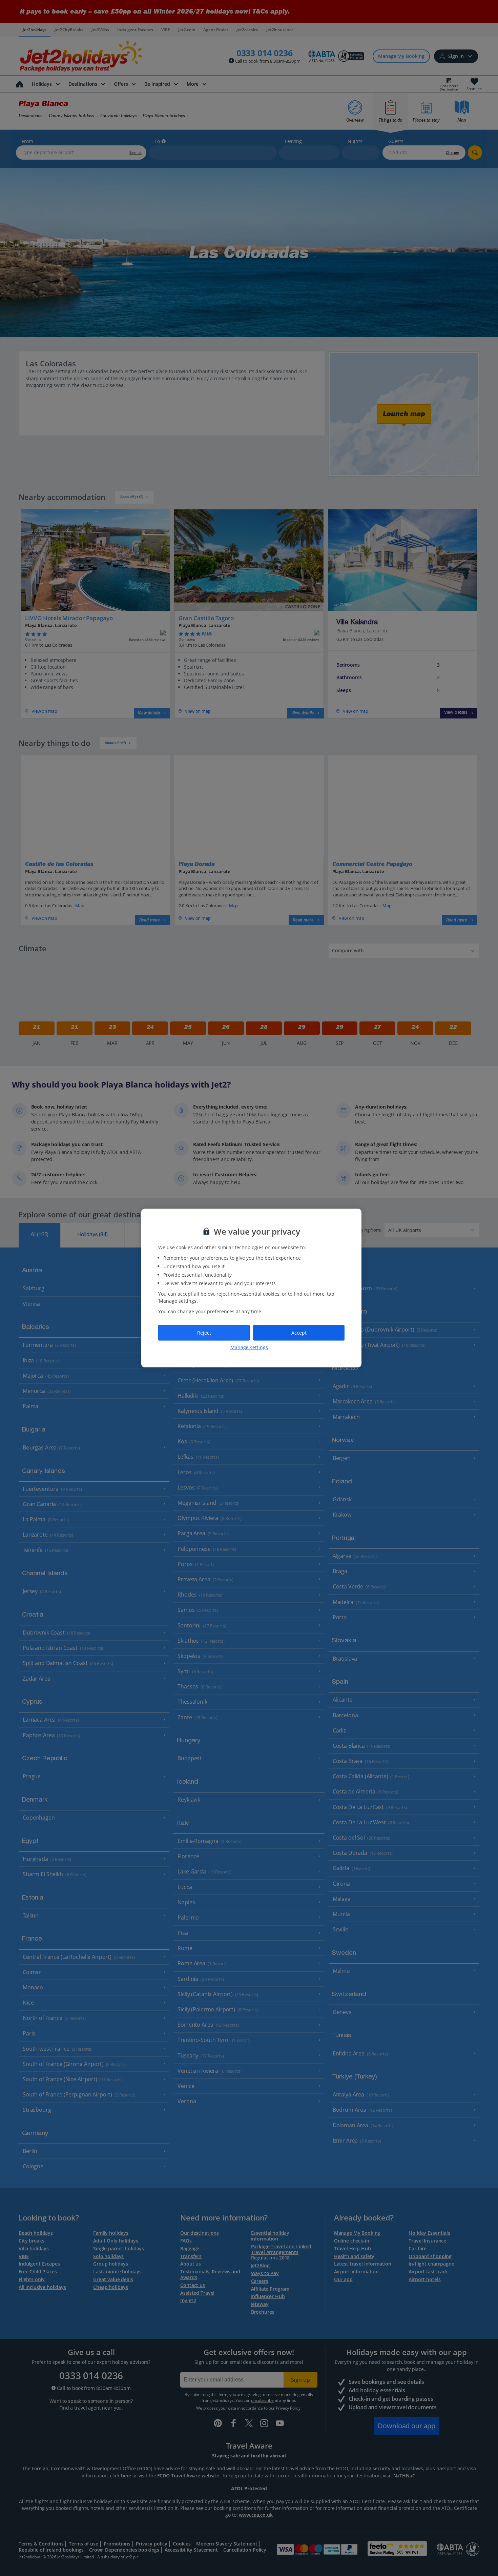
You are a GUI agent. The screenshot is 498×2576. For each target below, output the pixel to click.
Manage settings (249, 1347)
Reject (204, 1333)
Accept (299, 1333)
